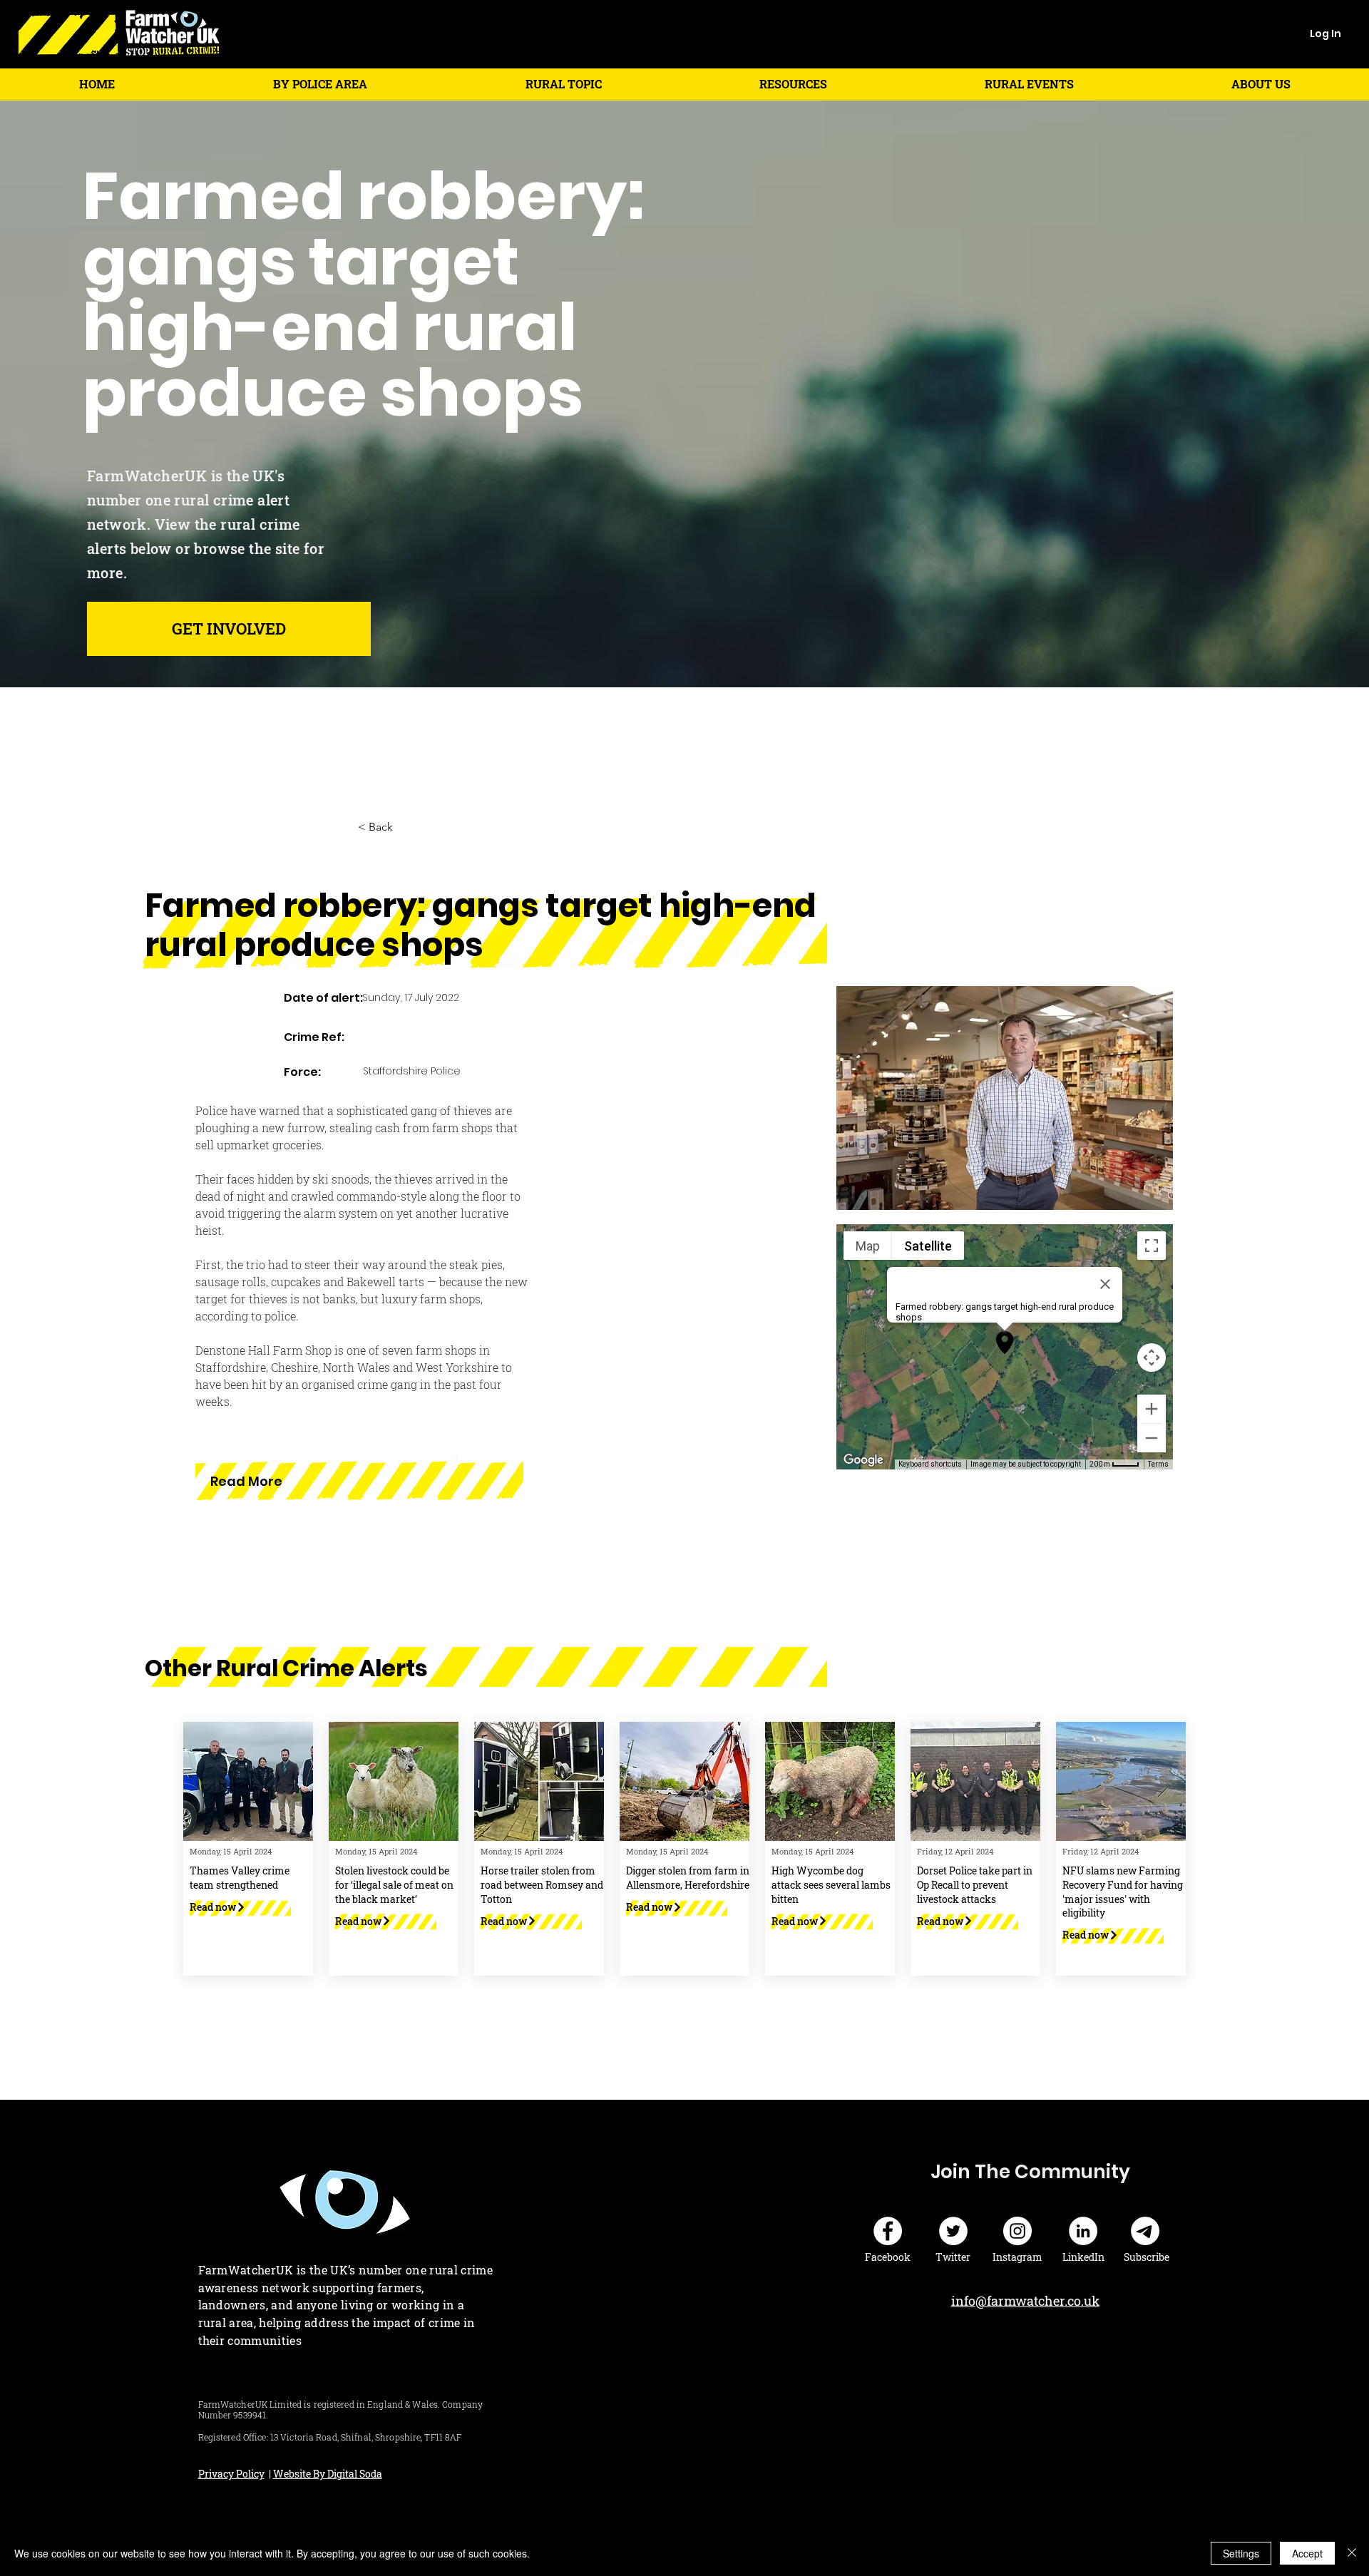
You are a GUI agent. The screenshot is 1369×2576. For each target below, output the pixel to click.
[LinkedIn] (1083, 2231)
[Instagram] (1017, 2231)
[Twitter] (953, 2231)
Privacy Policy (231, 2474)
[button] (320, 84)
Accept (1307, 2553)
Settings (1241, 2553)
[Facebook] (888, 2231)
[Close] (1352, 2553)
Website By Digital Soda (328, 2474)
